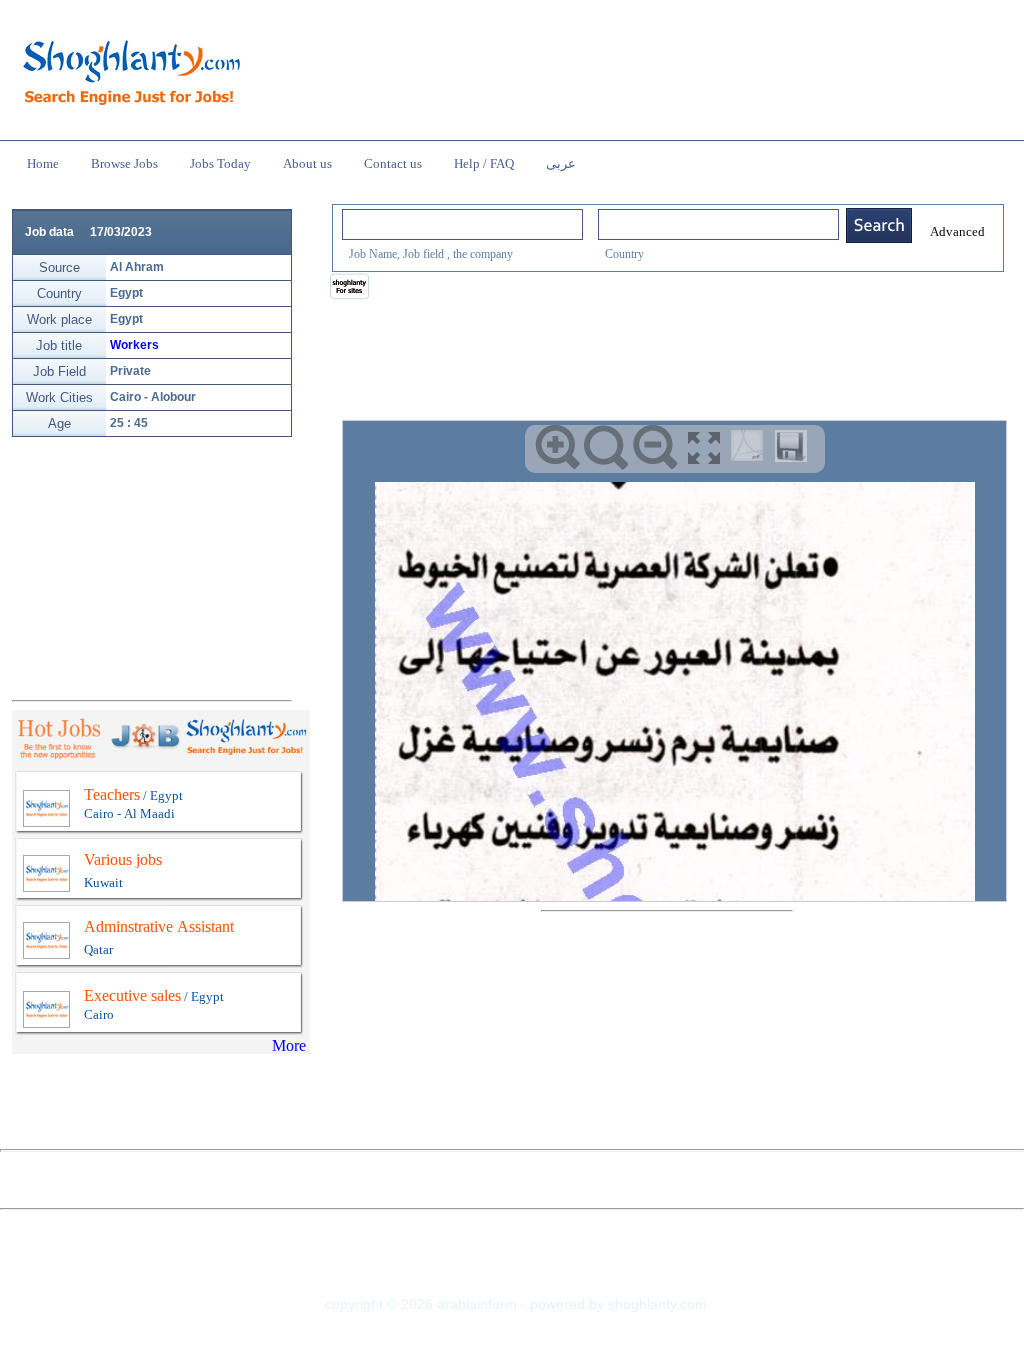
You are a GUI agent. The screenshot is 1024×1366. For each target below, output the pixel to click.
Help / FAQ (484, 163)
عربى (561, 163)
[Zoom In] (557, 447)
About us (307, 163)
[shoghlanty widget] (350, 288)
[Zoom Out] (655, 447)
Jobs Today (220, 163)
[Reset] (606, 447)
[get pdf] (751, 450)
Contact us (393, 163)
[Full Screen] (704, 447)
